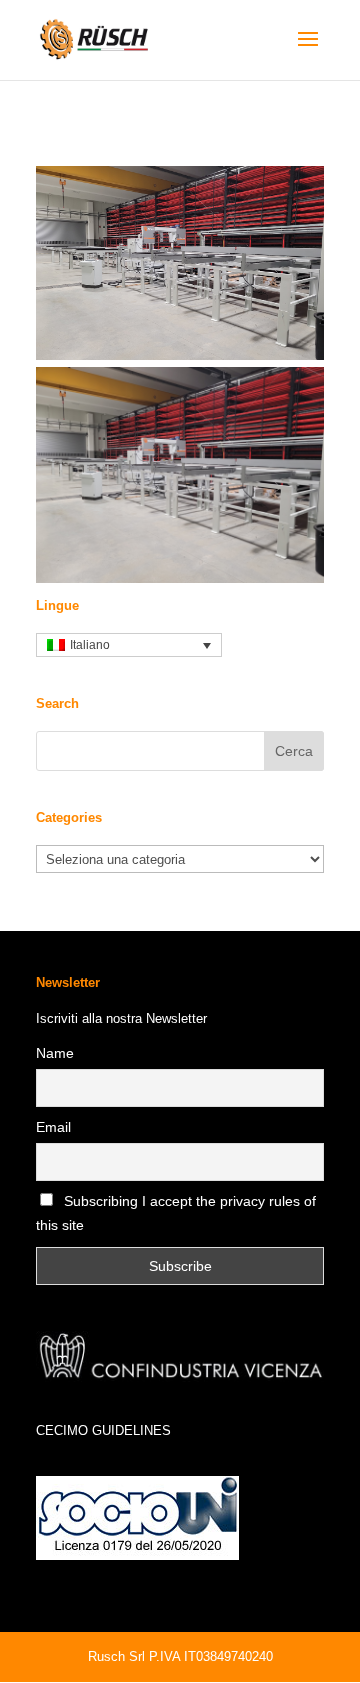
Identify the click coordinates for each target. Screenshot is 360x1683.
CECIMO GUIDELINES (103, 1430)
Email (53, 1127)
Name (55, 1053)
